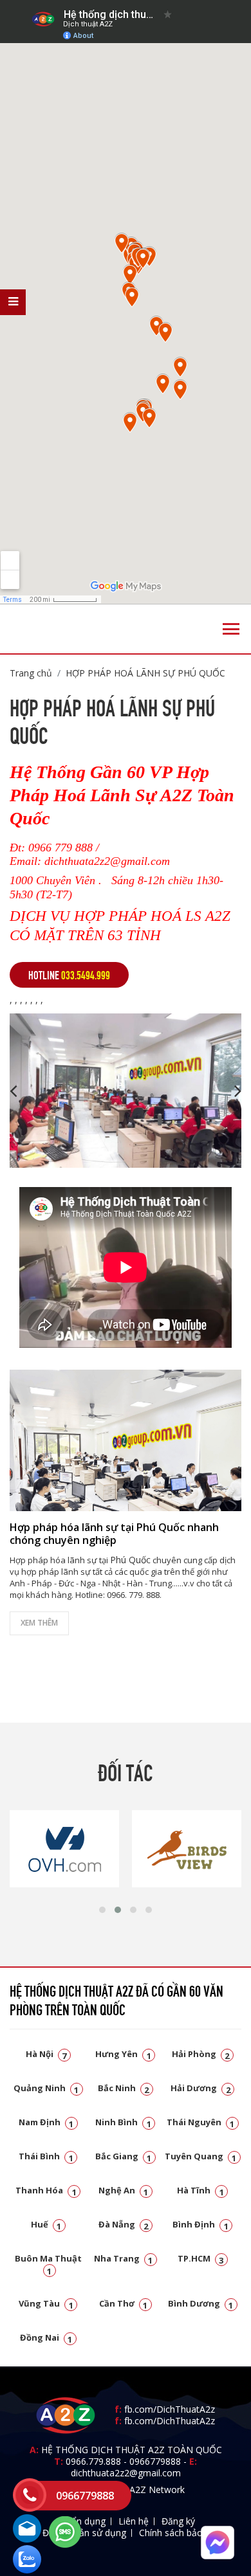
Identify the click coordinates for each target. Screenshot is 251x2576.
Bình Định (200, 2224)
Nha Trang (124, 2258)
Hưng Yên (123, 2054)
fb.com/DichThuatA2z (170, 2409)
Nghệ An (124, 2190)
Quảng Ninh (46, 2088)
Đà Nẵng (124, 2224)
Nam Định (46, 2122)
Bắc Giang (124, 2156)
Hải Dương (200, 2088)
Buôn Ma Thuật (48, 2264)
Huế (46, 2224)
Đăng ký (178, 2521)
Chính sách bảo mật (181, 2533)
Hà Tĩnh (200, 2190)
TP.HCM (201, 2258)
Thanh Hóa (46, 2190)
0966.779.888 (93, 2461)
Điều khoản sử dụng (84, 2533)
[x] (13, 302)
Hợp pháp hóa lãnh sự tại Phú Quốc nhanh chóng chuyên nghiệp (114, 1533)
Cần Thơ (124, 2303)
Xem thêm (39, 1623)
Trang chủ (31, 673)
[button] (102, 1910)
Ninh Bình (123, 2122)
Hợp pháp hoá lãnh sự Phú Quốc (145, 673)
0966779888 (155, 2461)
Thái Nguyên (201, 2122)
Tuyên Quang (201, 2156)
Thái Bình (46, 2156)
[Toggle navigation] (231, 629)
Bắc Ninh (124, 2088)
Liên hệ (134, 2521)
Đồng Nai (46, 2337)
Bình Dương (201, 2303)
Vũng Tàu (46, 2303)
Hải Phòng (201, 2054)
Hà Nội (46, 2054)
